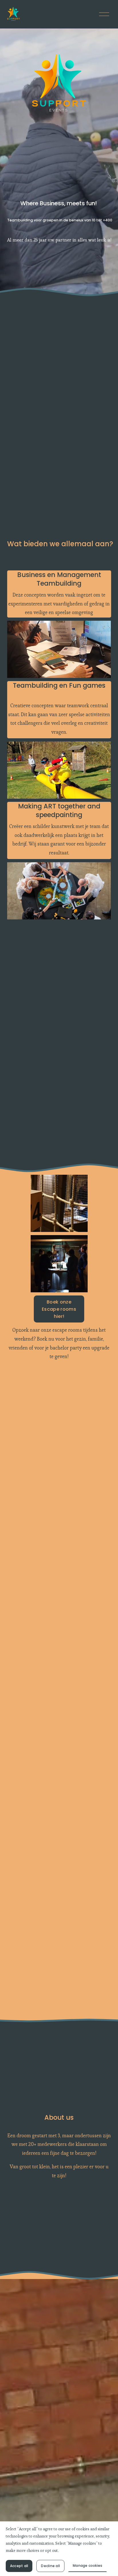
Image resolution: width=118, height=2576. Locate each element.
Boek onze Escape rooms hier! (59, 1309)
